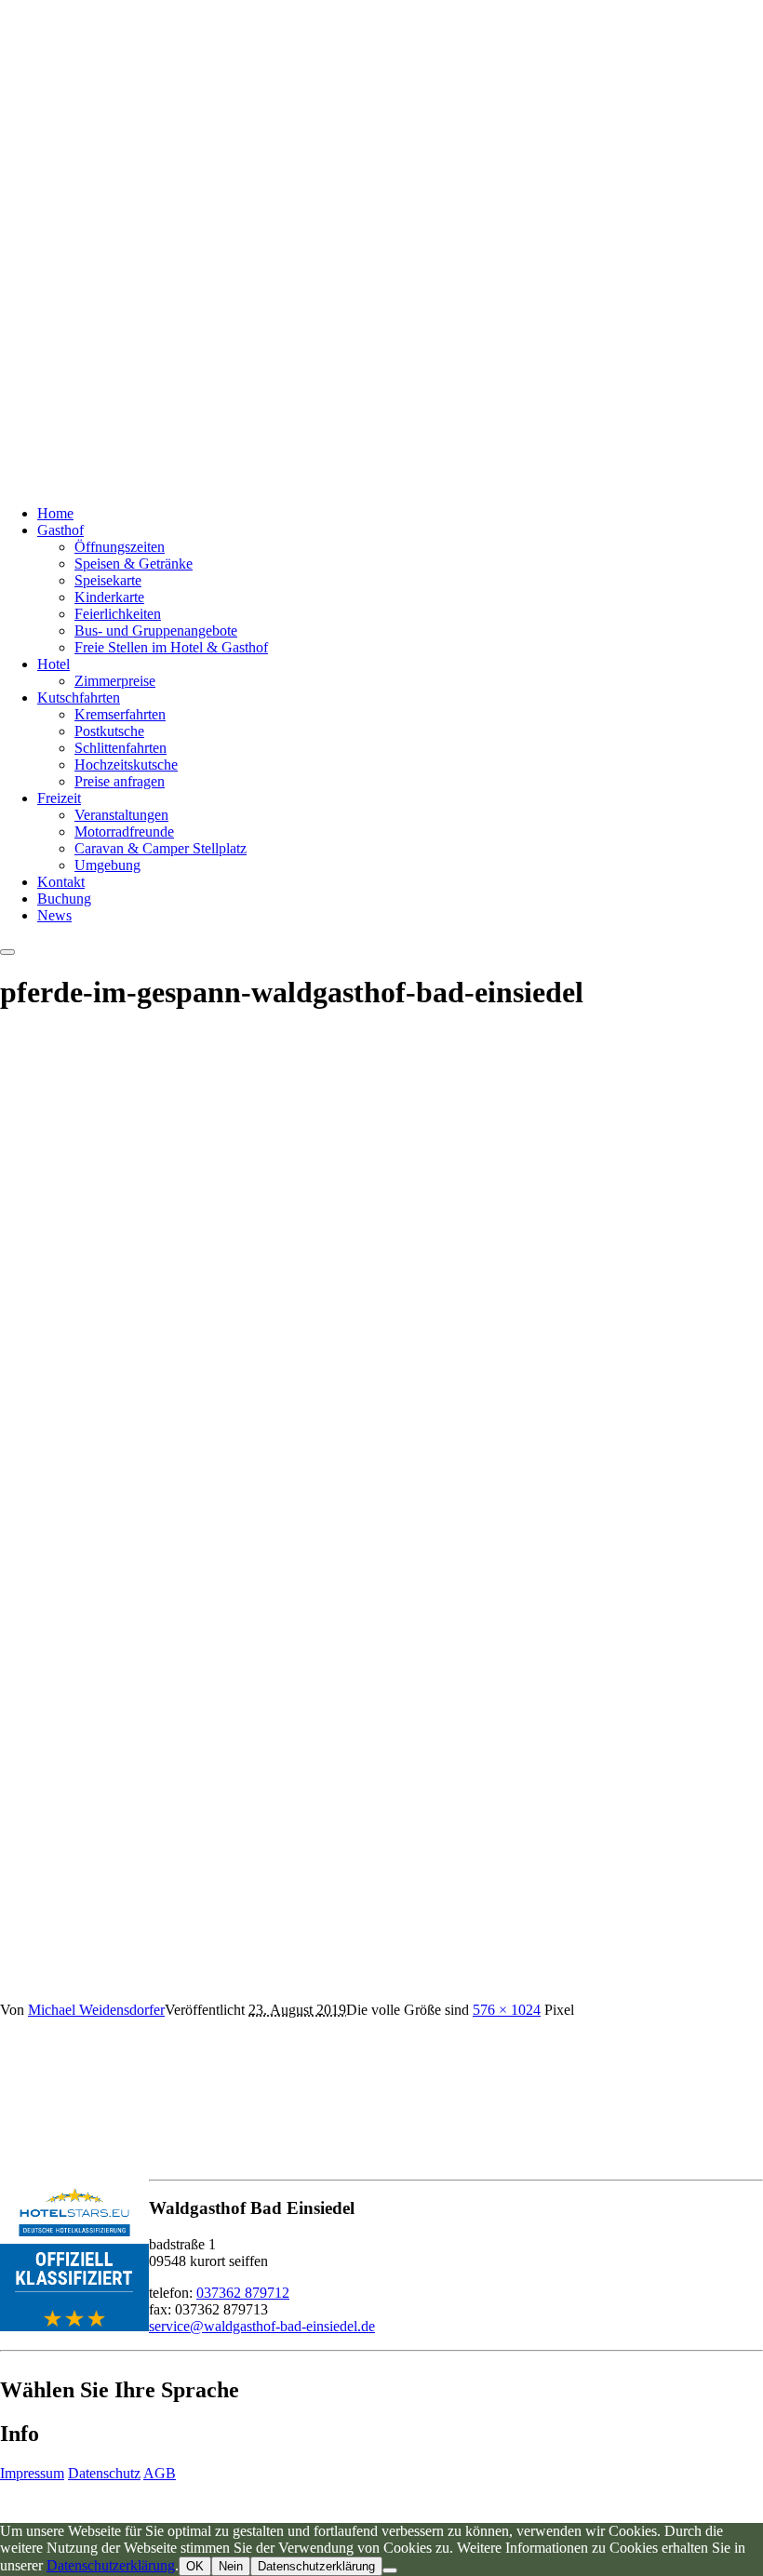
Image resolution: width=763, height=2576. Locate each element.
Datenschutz (104, 2473)
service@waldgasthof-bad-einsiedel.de (262, 2326)
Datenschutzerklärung (111, 2565)
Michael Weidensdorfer (96, 2010)
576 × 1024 (507, 2010)
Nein (231, 2566)
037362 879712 (243, 2293)
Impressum (32, 2473)
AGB (160, 2473)
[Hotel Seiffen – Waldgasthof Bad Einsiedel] (233, 482)
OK (195, 2566)
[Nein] (390, 2570)
